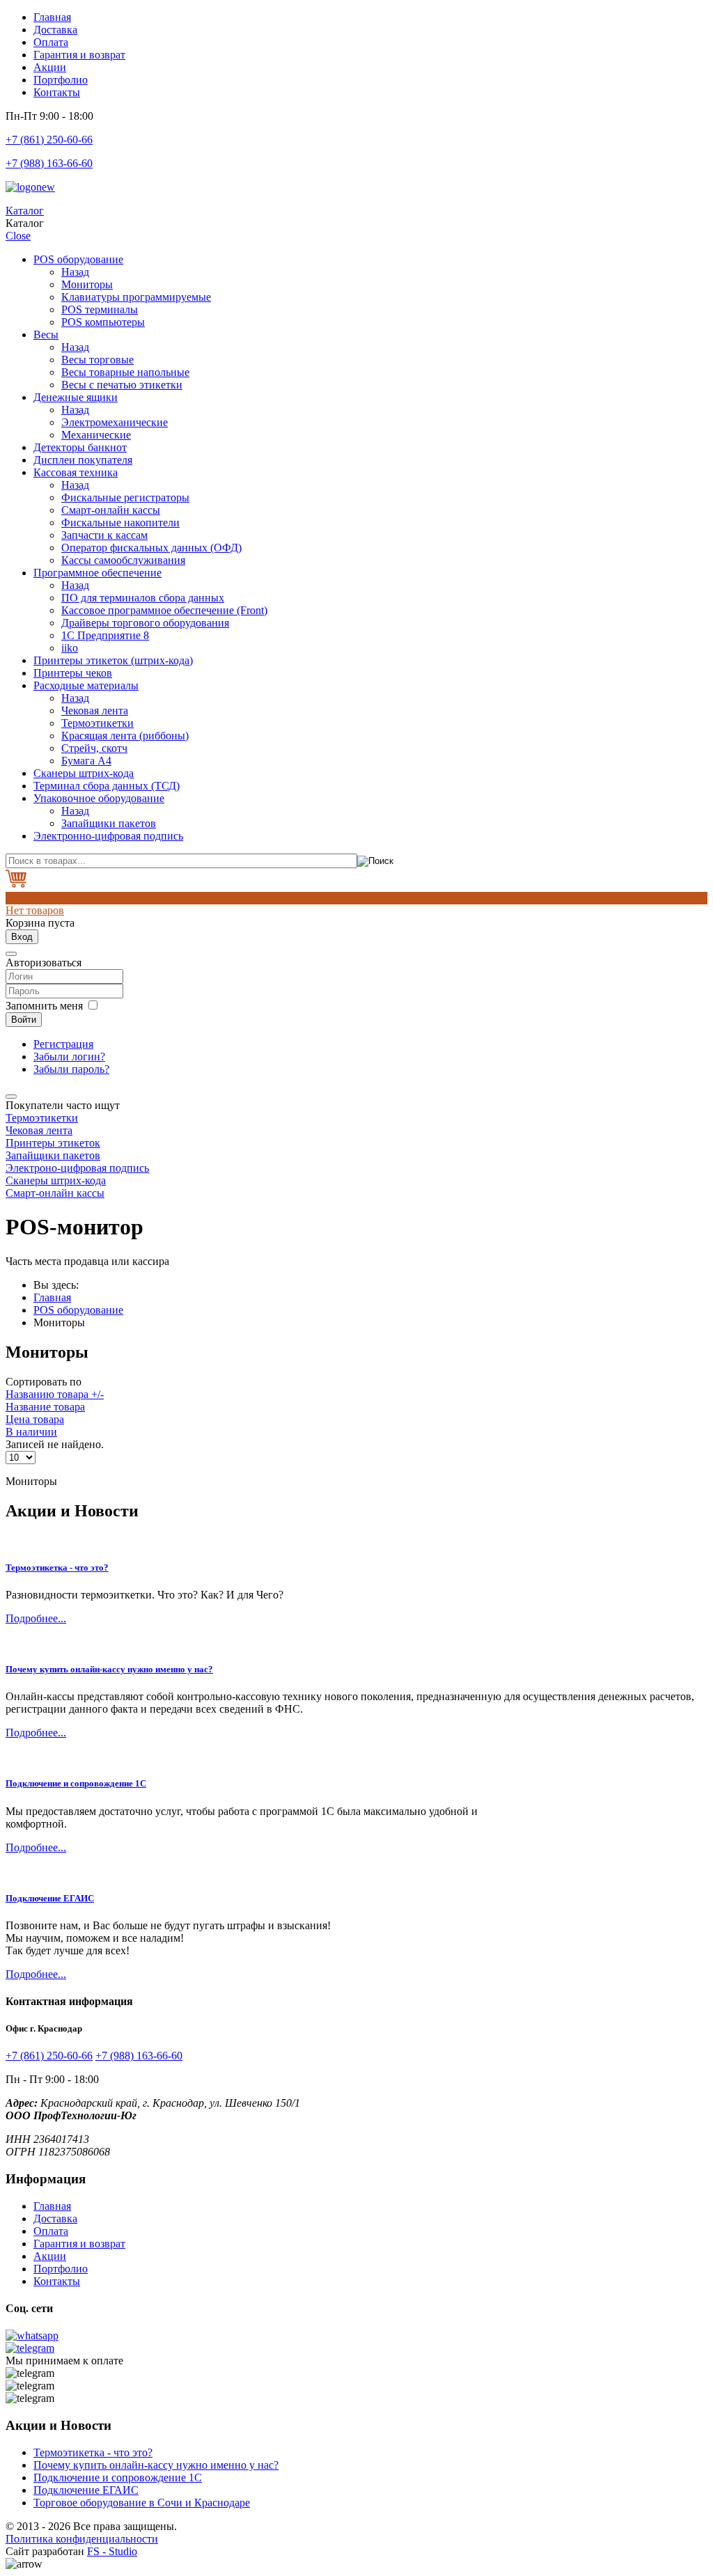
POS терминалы (100, 309)
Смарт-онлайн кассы (111, 510)
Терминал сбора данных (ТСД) (107, 786)
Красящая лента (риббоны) (125, 736)
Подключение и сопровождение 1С (76, 1783)
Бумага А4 (86, 761)
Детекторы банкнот (80, 447)
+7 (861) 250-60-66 (49, 140)
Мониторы (87, 284)
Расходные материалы (86, 685)
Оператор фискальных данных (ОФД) (151, 548)
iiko (70, 648)
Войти (24, 1020)
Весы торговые (97, 360)
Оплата (51, 42)
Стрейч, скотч (94, 748)
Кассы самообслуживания (123, 560)
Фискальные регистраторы (125, 497)
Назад (75, 272)
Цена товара (35, 1419)
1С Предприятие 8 (105, 635)
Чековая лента (95, 710)
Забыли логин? (69, 1057)
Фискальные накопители (120, 523)
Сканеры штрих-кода (84, 773)
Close (18, 236)
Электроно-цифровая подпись (77, 1168)
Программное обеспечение (97, 573)
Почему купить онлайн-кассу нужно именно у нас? (109, 1669)
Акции (50, 67)
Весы (46, 335)
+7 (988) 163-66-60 (49, 163)
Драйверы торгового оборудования (145, 623)
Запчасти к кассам (104, 535)
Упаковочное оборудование (99, 798)
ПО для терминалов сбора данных (143, 598)
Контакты (57, 92)
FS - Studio (112, 2551)
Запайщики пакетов (109, 823)
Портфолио (61, 80)
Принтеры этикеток (53, 1143)
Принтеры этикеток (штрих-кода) (113, 660)
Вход (22, 937)
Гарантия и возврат (79, 55)
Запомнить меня (44, 1006)
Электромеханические (115, 422)
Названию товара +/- (55, 1394)
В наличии (31, 1432)
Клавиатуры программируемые (136, 297)
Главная (52, 17)
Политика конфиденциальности (82, 2539)
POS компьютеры (103, 322)
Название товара (45, 1407)
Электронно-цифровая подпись (108, 836)
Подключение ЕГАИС (50, 1898)
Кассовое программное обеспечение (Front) (164, 610)
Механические (96, 435)
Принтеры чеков (73, 673)
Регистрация (63, 1044)
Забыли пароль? (71, 1069)
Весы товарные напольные (125, 372)
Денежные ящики (76, 397)
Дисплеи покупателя (83, 460)
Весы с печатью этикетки (122, 385)
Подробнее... (36, 1618)
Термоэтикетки (97, 723)
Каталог (25, 211)
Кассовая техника (76, 472)
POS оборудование (78, 259)
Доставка (55, 30)
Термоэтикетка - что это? (57, 1568)
